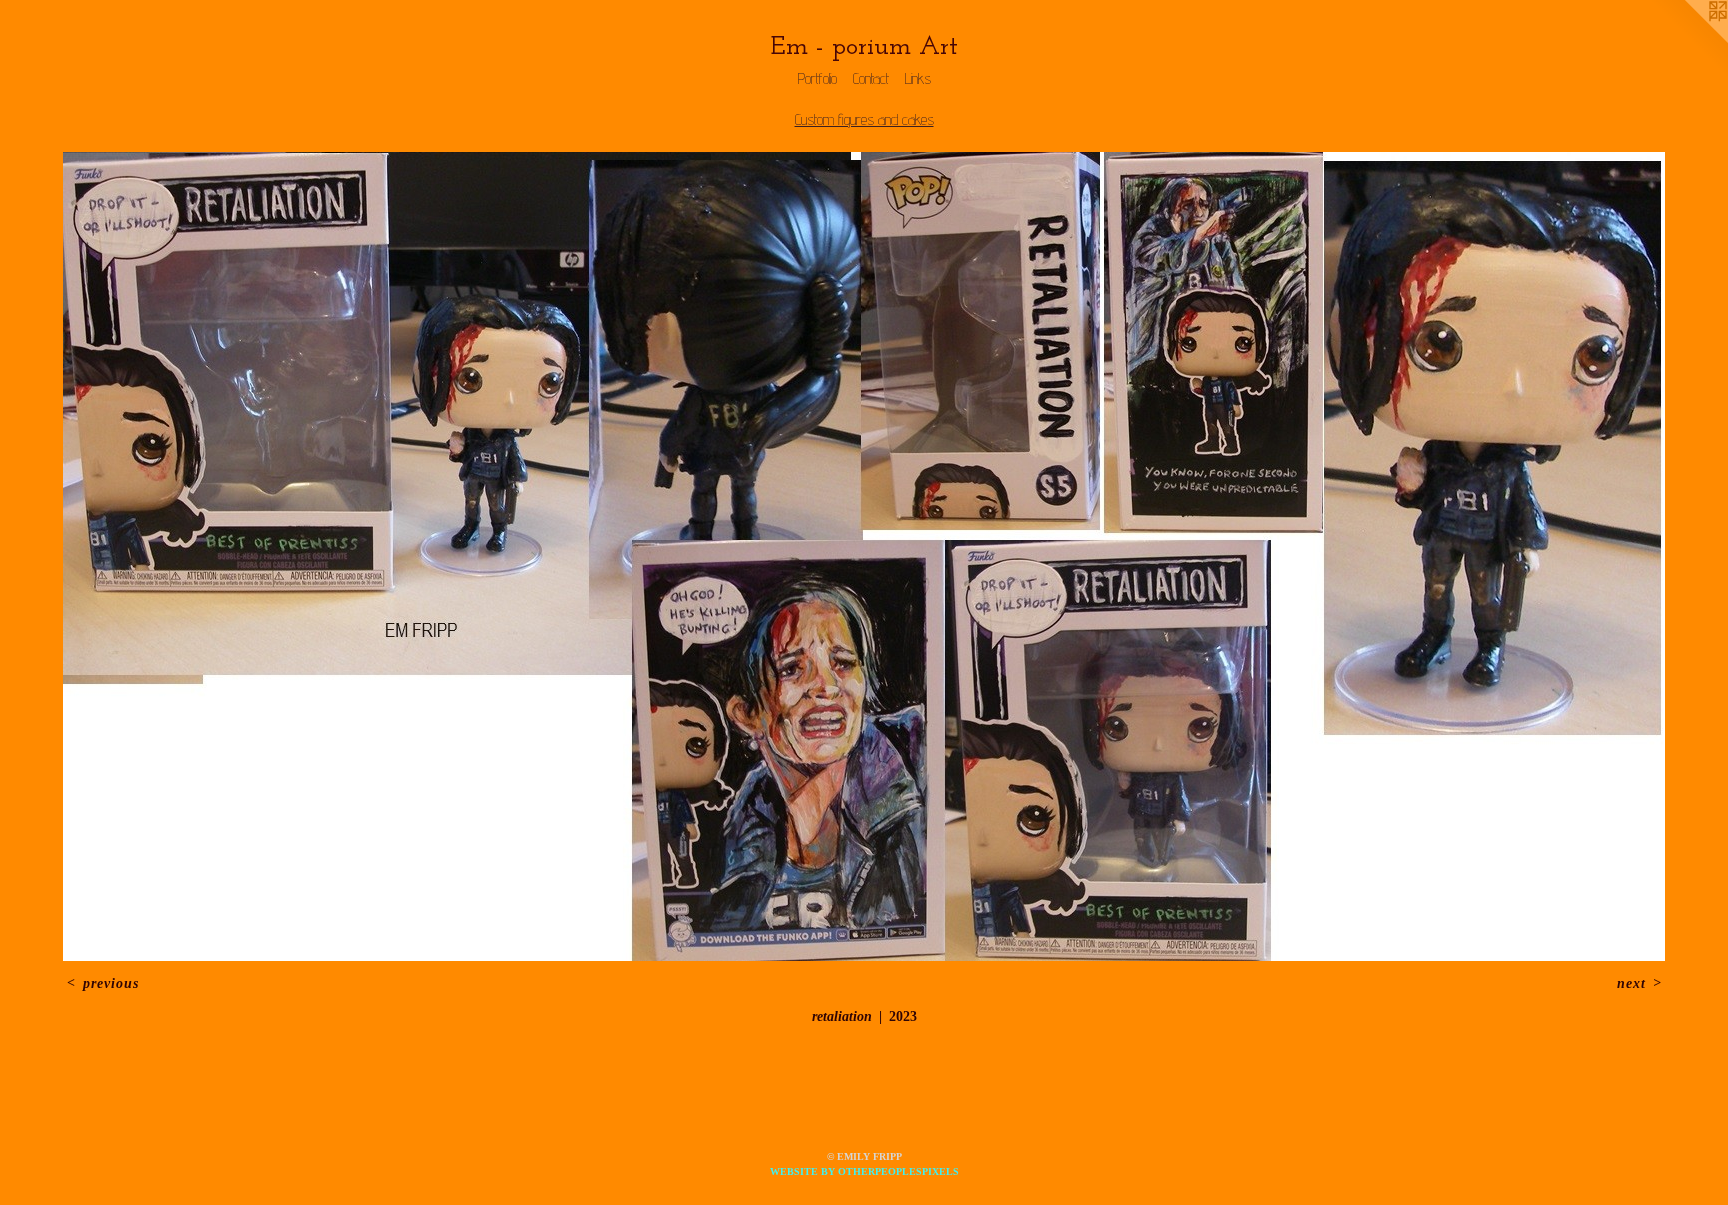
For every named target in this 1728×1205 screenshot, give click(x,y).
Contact (871, 78)
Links (918, 78)
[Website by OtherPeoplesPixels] (1688, 40)
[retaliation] (864, 556)
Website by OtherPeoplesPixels (864, 1171)
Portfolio (817, 78)
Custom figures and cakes (864, 119)
